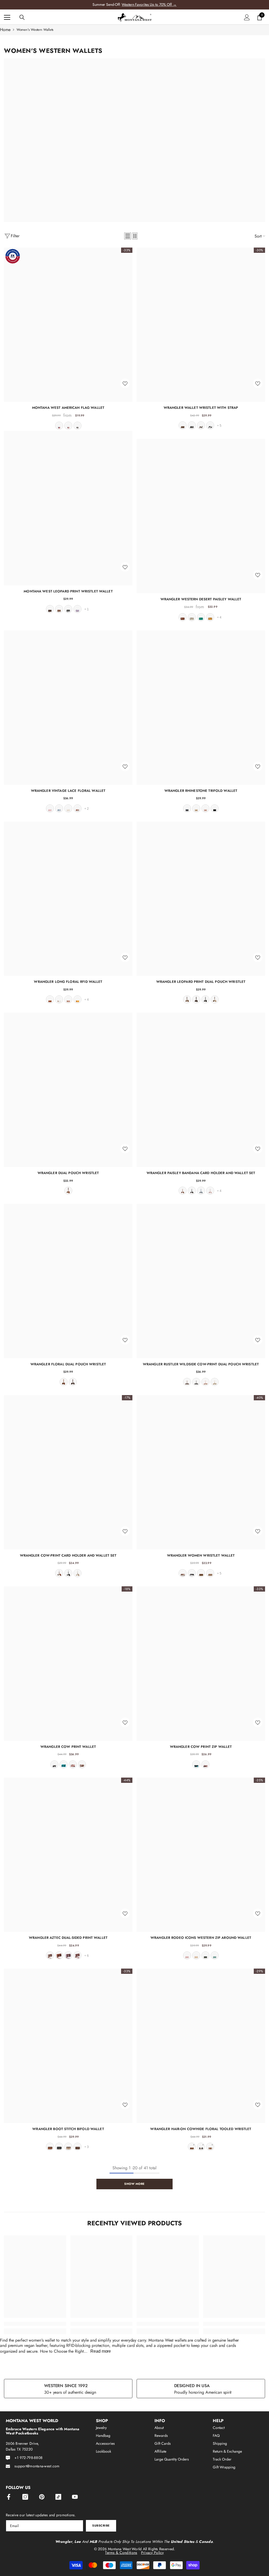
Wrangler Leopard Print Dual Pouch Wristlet (201, 982)
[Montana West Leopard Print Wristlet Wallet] (68, 508)
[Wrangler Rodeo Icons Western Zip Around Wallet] (201, 1855)
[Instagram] (25, 2497)
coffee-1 (77, 1955)
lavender (68, 1955)
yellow (210, 617)
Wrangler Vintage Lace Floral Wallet (68, 791)
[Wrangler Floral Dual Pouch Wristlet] (68, 1281)
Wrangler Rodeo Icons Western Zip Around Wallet (201, 1938)
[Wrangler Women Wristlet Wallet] (201, 1472)
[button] (128, 236)
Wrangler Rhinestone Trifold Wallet (201, 791)
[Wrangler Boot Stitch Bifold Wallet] (68, 2046)
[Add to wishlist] (125, 383)
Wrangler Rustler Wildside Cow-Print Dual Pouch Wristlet (201, 1364)
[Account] (247, 17)
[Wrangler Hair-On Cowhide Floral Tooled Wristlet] (201, 2046)
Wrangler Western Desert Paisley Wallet (201, 599)
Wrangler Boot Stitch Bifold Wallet (68, 2129)
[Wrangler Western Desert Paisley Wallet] (201, 516)
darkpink (205, 1382)
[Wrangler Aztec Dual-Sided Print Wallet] (68, 1855)
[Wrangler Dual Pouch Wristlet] (68, 1090)
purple (77, 609)
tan (192, 617)
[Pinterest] (42, 2497)
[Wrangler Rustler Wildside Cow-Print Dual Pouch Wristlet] (201, 1281)
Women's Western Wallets (35, 30)
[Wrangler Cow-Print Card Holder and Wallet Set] (68, 1472)
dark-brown (59, 1955)
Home (5, 30)
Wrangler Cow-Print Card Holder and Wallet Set (68, 1555)
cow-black (210, 425)
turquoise (201, 617)
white (59, 999)
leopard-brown (183, 425)
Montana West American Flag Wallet (68, 408)
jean (68, 426)
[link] (35, 2324)
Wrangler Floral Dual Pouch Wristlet (68, 1364)
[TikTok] (58, 2497)
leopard (59, 609)
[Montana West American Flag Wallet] (68, 325)
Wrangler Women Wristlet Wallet (201, 1555)
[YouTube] (75, 2497)
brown (183, 617)
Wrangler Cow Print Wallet (68, 1747)
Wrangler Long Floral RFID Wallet (68, 982)
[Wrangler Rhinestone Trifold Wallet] (201, 708)
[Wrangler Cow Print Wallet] (68, 1664)
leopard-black (192, 425)
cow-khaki (77, 1573)
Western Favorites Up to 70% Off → (149, 4)
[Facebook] (9, 2497)
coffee (50, 609)
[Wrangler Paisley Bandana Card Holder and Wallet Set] (201, 1090)
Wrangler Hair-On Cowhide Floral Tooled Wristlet (201, 2129)
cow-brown (201, 425)
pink (50, 808)
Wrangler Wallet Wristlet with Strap (201, 408)
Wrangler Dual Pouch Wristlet (68, 1173)
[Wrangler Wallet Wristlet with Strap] (201, 325)
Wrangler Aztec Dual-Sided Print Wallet (68, 1938)
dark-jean (187, 808)
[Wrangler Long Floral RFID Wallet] (68, 899)
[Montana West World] (134, 140)
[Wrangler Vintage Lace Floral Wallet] (68, 708)
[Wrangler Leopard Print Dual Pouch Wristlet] (201, 899)
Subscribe (101, 2525)
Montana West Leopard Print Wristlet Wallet (68, 591)
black (77, 426)
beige (210, 2147)
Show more (134, 2184)
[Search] (22, 17)
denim (59, 808)
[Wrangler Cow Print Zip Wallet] (201, 1664)
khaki (210, 1573)
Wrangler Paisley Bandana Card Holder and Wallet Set (201, 1173)
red (59, 426)
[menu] (7, 17)
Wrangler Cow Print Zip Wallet (201, 1747)
